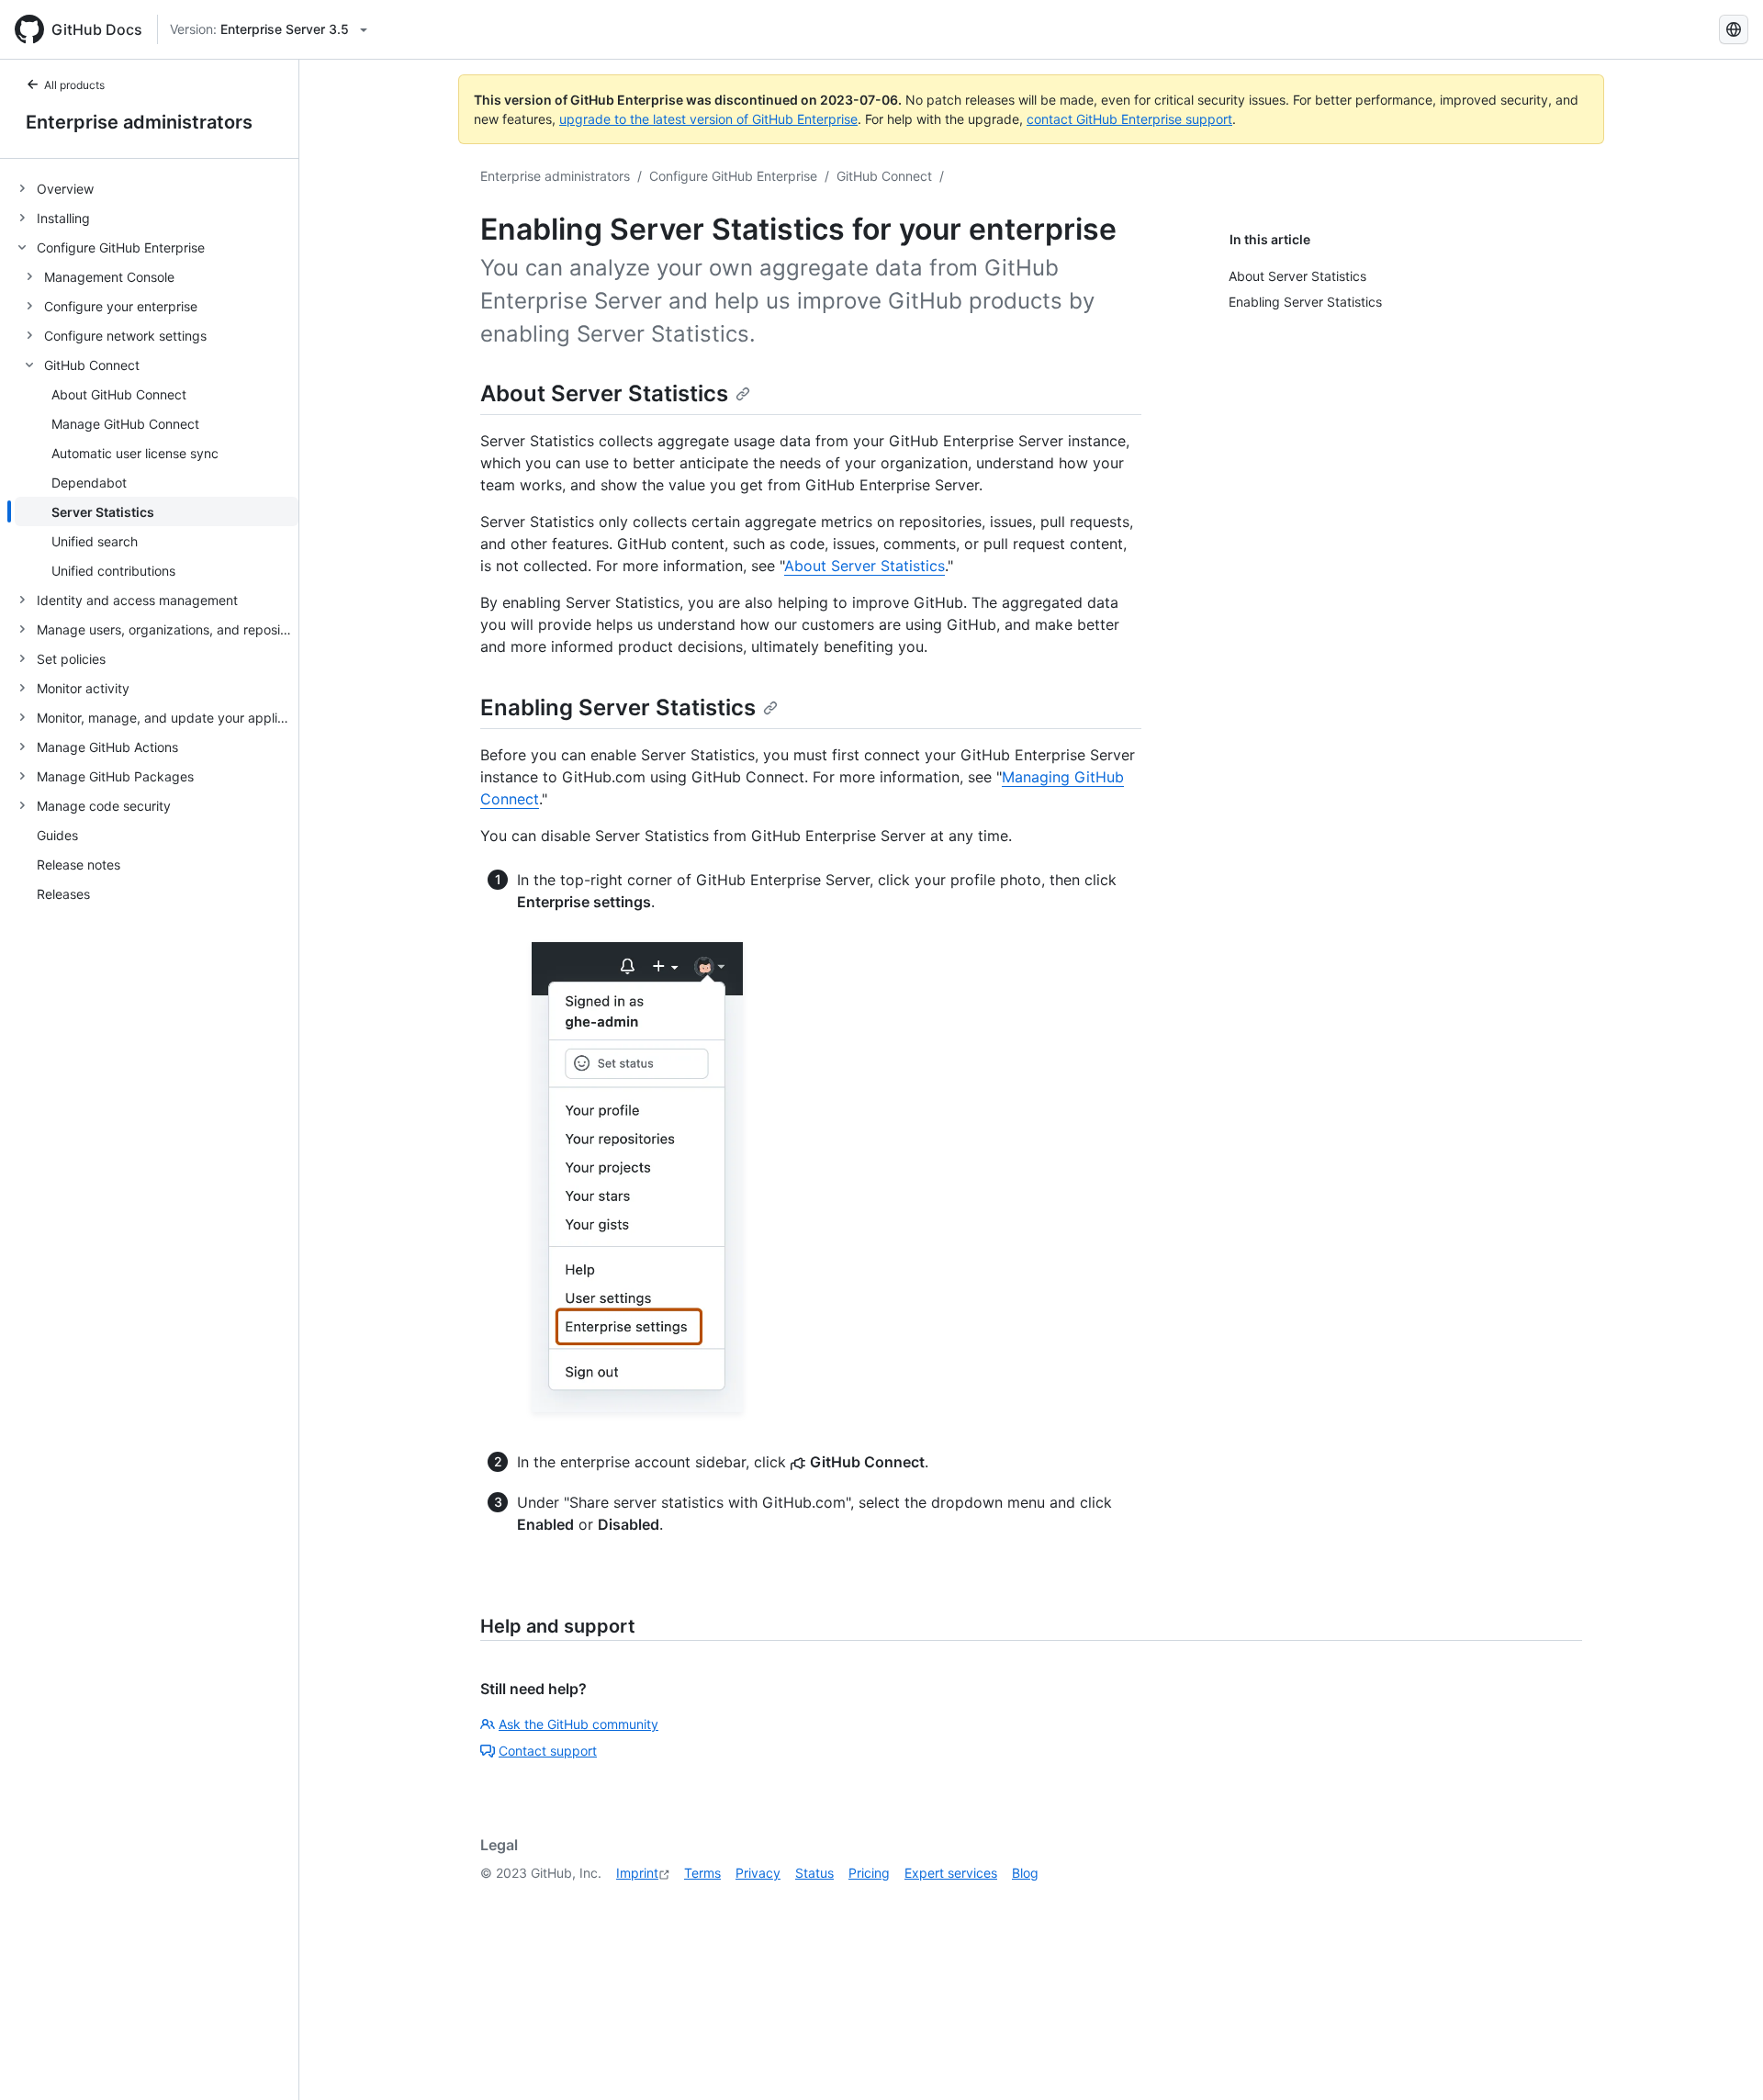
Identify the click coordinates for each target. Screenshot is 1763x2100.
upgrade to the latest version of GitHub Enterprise (708, 119)
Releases (63, 894)
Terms (702, 1873)
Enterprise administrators (139, 122)
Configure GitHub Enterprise (733, 176)
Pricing (869, 1873)
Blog (1025, 1873)
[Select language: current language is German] (1734, 29)
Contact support (548, 1751)
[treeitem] (157, 188)
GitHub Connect (884, 176)
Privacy (758, 1873)
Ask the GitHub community (578, 1724)
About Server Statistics (604, 393)
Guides (57, 835)
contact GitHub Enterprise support (1129, 119)
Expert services (951, 1873)
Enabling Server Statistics (618, 707)
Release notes (79, 865)
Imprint (637, 1873)
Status (814, 1873)
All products (74, 85)
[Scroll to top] (1723, 2060)
